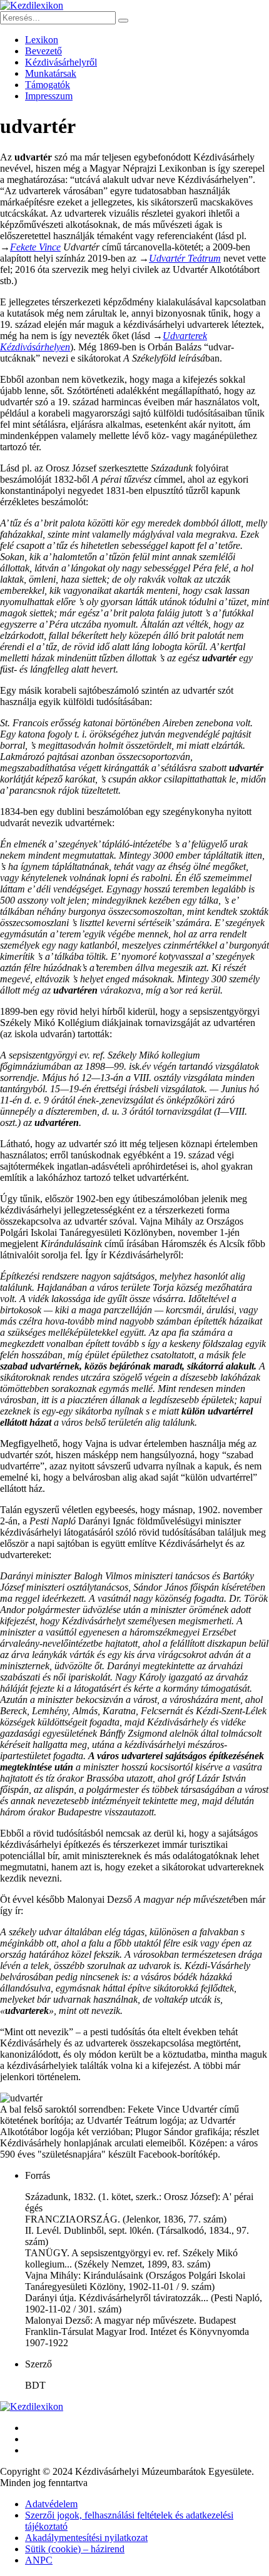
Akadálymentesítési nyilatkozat (86, 2538)
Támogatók (48, 85)
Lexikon (42, 40)
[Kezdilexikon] (32, 5)
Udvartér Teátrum (185, 258)
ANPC (39, 2560)
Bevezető (43, 51)
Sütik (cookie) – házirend (75, 2549)
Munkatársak (51, 73)
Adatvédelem (51, 2504)
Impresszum (49, 96)
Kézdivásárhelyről (61, 62)
